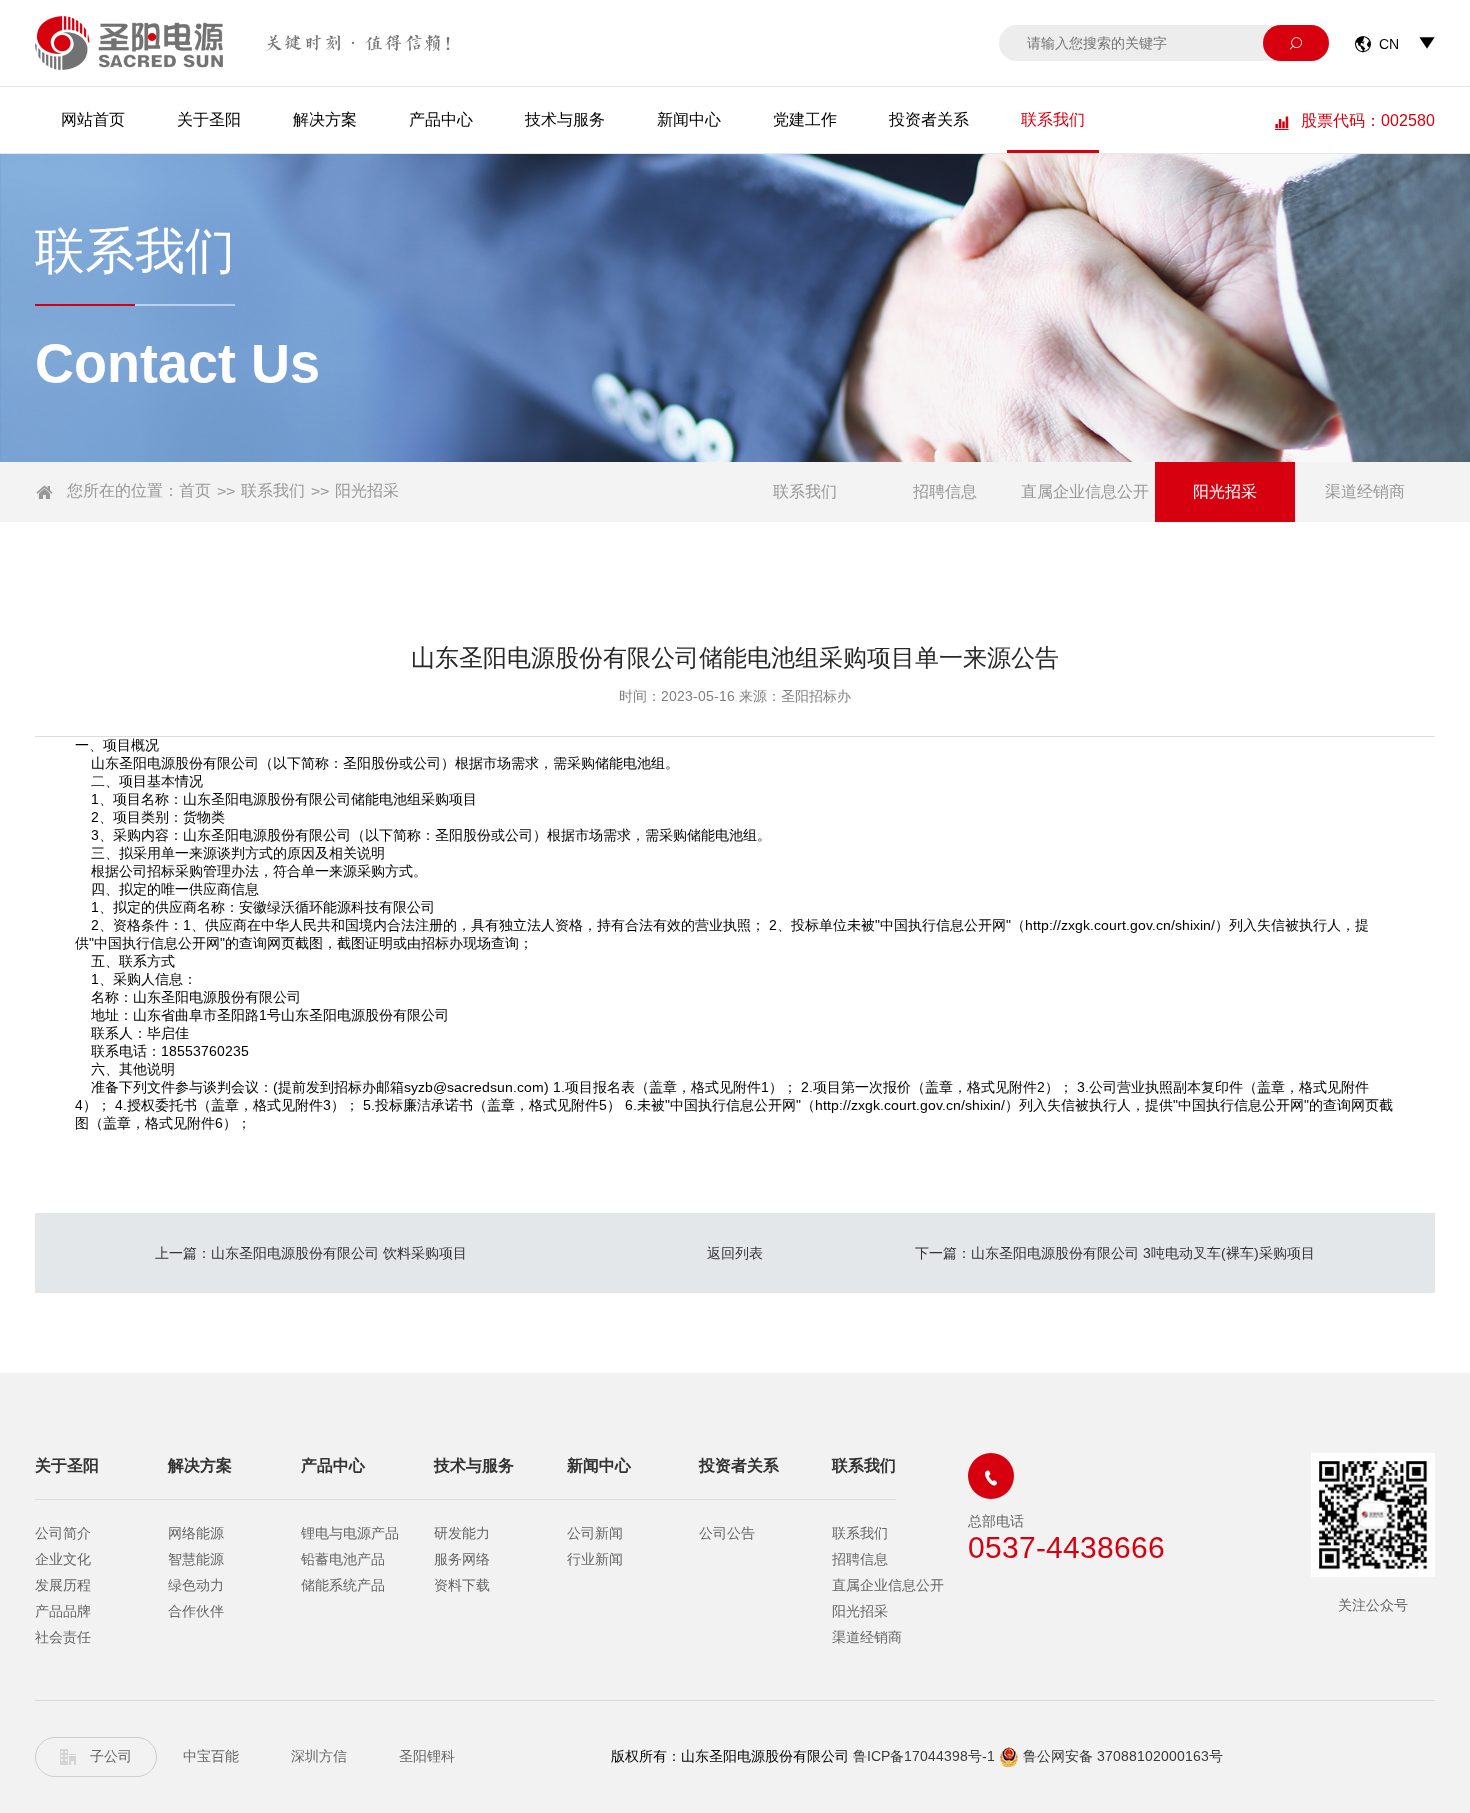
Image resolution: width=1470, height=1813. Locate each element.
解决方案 (325, 119)
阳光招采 (367, 490)
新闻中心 (689, 119)
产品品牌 (63, 1611)
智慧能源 (196, 1559)
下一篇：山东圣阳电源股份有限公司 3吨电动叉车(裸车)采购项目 (1115, 1253)
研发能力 (462, 1533)
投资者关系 (929, 119)
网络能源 (196, 1533)
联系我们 (1053, 119)
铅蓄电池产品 (343, 1559)
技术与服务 (565, 119)
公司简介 (63, 1533)
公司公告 (727, 1533)
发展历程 (63, 1585)
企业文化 (63, 1559)
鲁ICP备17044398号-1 (924, 1756)
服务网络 (462, 1559)
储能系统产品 (343, 1585)
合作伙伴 (196, 1611)
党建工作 (805, 119)
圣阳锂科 (427, 1756)
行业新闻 (595, 1559)
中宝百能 (211, 1756)
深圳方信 (319, 1756)
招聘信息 (945, 491)
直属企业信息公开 (1085, 491)
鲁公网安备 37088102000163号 (1123, 1756)
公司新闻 (595, 1533)
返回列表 (735, 1253)
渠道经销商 (1365, 491)
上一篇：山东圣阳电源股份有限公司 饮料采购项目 (311, 1253)
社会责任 (63, 1637)
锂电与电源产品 (350, 1533)
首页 (195, 490)
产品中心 (441, 119)
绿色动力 (196, 1585)
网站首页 (93, 119)
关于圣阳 (209, 119)
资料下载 (462, 1585)
